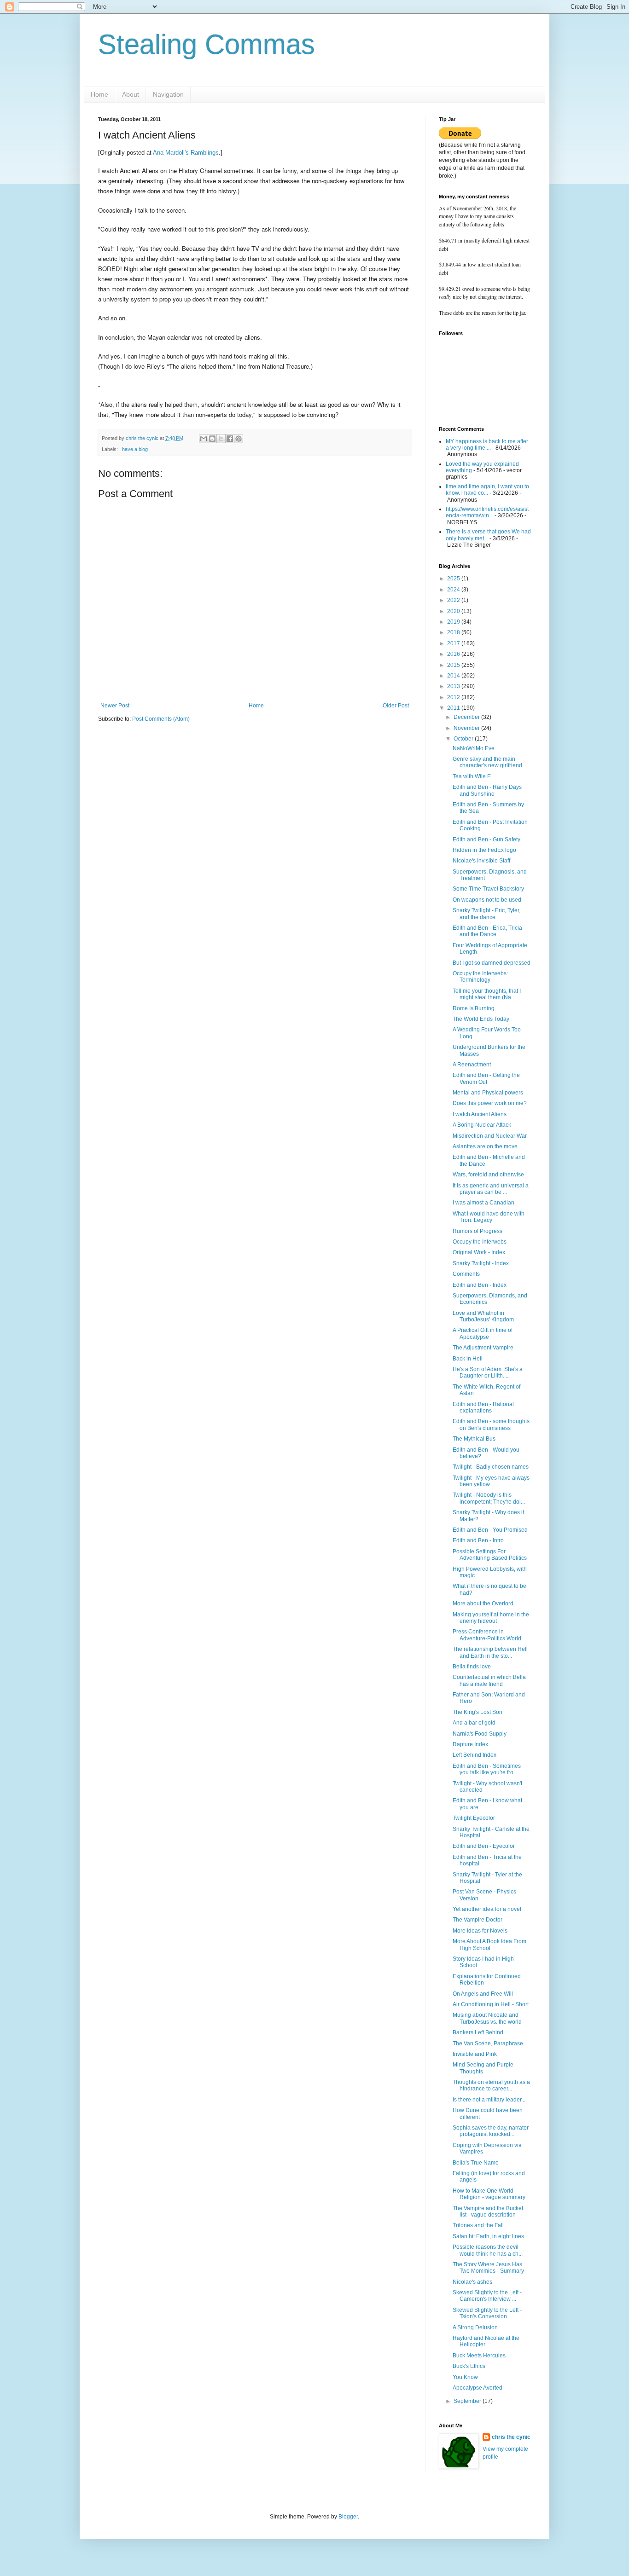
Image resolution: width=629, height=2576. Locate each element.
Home (99, 94)
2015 (454, 665)
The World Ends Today (481, 1019)
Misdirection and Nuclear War (490, 1136)
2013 (454, 686)
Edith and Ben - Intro (478, 1540)
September (468, 2401)
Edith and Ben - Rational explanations (483, 1407)
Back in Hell (468, 1359)
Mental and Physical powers (488, 1093)
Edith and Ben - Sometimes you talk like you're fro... (487, 1769)
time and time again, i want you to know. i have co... (487, 490)
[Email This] (204, 439)
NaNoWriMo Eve (474, 748)
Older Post (396, 706)
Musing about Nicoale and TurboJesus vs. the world (487, 2018)
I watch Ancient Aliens (480, 1114)
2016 (454, 654)
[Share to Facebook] (230, 439)
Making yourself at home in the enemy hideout (491, 1618)
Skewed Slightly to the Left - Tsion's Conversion (487, 2313)
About (131, 94)
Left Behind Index (475, 1755)
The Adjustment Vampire (483, 1348)
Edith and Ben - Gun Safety (486, 839)
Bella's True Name (476, 2163)
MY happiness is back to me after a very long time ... (487, 445)
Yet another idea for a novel (487, 1909)
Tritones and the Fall (478, 2225)
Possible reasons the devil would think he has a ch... (488, 2250)
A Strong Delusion (475, 2327)
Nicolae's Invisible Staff (481, 861)
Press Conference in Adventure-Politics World (487, 1635)
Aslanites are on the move (485, 1146)
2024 (454, 590)
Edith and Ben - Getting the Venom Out (486, 1078)
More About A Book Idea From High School (489, 1945)
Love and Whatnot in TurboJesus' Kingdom (483, 1316)
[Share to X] (221, 439)
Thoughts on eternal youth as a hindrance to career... (491, 2085)
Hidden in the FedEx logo (484, 850)
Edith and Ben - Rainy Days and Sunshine (487, 790)
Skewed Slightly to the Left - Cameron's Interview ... (487, 2296)
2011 (454, 708)
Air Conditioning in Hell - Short (491, 2004)
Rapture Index (470, 1744)
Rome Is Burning (474, 1008)
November (467, 728)
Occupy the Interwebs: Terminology (480, 977)
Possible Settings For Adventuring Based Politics (490, 1555)
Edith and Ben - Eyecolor (484, 1846)
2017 (454, 643)
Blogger (348, 2517)
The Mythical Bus (474, 1439)
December (467, 717)
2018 (454, 632)
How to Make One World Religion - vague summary (489, 2194)
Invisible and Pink (475, 2054)
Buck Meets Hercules (479, 2356)
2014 (454, 676)
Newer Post (115, 706)
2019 (454, 622)
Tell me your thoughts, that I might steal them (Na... (487, 994)
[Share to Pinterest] (239, 439)
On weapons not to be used (487, 900)
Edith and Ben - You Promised (490, 1530)
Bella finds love (472, 1667)
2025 (454, 579)
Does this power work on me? (490, 1103)
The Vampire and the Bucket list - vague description (488, 2211)
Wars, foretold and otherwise (488, 1175)
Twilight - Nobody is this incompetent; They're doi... (489, 1498)
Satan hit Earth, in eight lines (488, 2236)
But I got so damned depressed (492, 963)
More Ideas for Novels (480, 1931)
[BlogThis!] (212, 439)
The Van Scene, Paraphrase (488, 2043)
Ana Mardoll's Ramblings (186, 153)
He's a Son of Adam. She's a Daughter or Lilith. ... (488, 1372)
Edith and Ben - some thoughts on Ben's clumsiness (491, 1424)
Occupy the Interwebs (480, 1242)
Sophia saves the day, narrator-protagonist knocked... (492, 2131)
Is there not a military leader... (489, 2100)
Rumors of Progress (478, 1231)
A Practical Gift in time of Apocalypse (483, 1333)
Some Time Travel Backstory (488, 889)
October (464, 739)
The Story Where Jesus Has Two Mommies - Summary (488, 2268)
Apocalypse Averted (478, 2388)
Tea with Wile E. (472, 776)
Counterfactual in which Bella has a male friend (489, 1680)
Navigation (168, 94)
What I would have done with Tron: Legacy (489, 1217)
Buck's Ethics (469, 2366)
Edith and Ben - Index (480, 1285)
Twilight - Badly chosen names (491, 1467)
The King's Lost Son (478, 1712)
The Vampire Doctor (478, 1920)
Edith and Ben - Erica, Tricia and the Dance (487, 931)
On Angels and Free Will (483, 1994)
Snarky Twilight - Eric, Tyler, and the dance (486, 914)
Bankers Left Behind (478, 2032)
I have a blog (134, 449)
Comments (466, 1274)
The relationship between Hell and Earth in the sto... (490, 1652)
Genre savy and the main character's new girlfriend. (488, 762)
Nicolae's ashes (472, 2282)
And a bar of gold (474, 1723)
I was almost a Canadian (483, 1203)
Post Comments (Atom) (161, 719)
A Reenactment (472, 1065)
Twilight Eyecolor (474, 1818)
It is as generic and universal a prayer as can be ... (491, 1189)
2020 (454, 611)
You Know (465, 2377)
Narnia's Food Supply (480, 1734)
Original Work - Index (479, 1252)
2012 (454, 697)
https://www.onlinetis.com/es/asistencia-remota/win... (487, 512)
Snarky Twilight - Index (481, 1263)
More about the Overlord (483, 1603)
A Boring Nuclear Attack (482, 1125)
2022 (454, 600)
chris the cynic (511, 2437)
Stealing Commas (207, 44)
